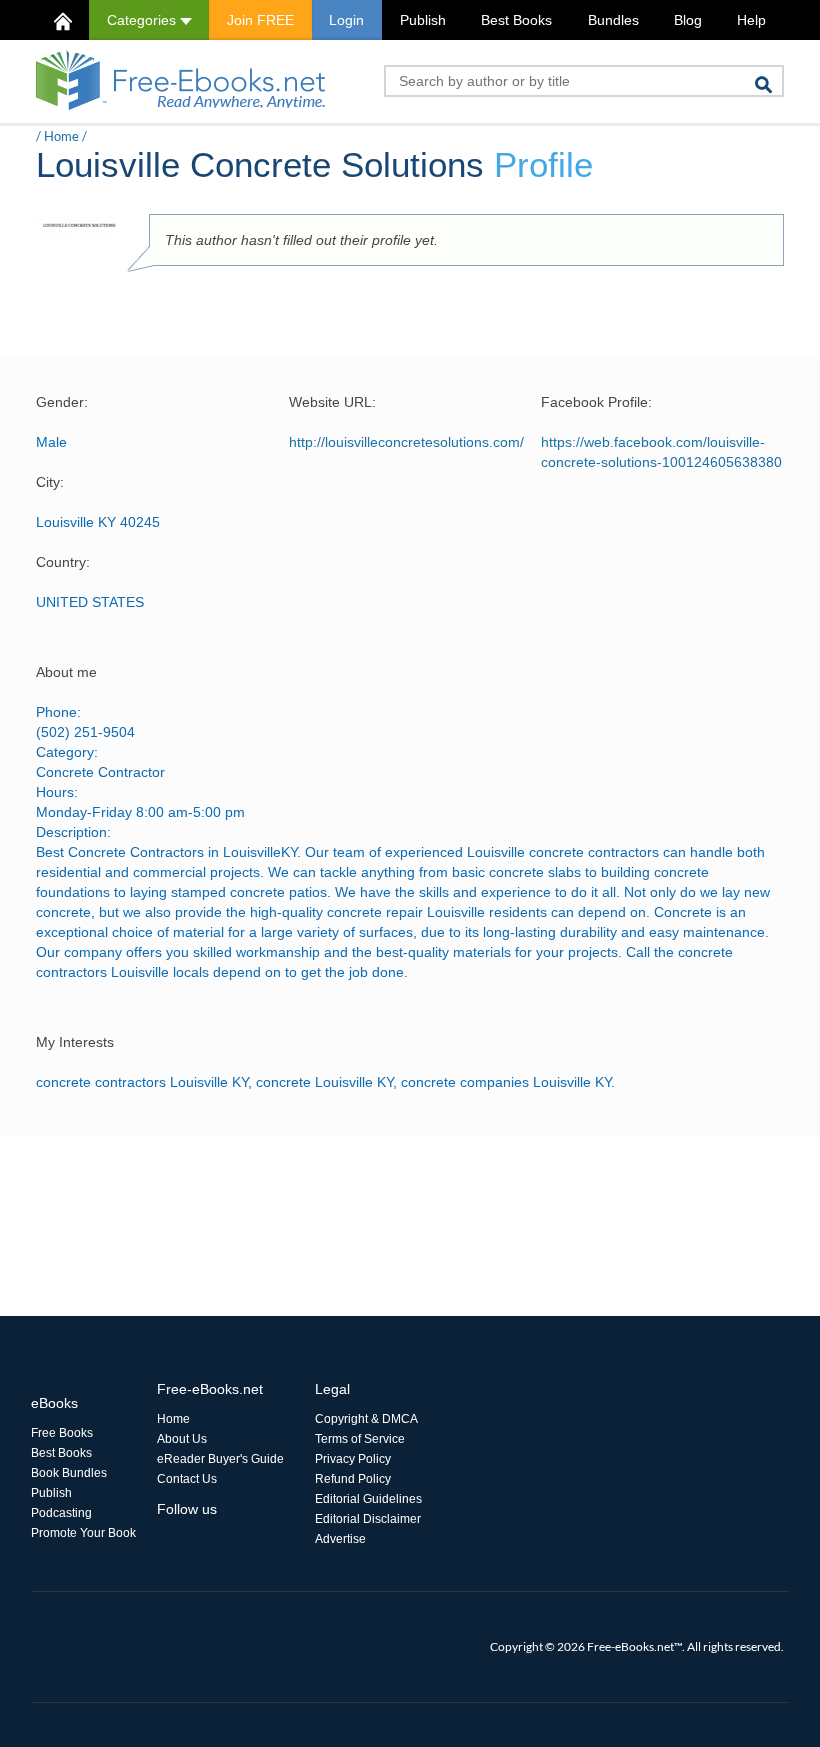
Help (751, 20)
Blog (688, 20)
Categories (143, 20)
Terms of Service (360, 1439)
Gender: (62, 402)
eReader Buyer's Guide (220, 1459)
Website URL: (332, 402)
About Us (182, 1439)
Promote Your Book (83, 1533)
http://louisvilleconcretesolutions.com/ (406, 442)
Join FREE (260, 20)
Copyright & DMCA (366, 1419)
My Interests (75, 1042)
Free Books (62, 1433)
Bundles (613, 20)
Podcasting (61, 1513)
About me (66, 672)
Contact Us (187, 1479)
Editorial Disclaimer (368, 1519)
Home (61, 136)
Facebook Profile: (596, 402)
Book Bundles (69, 1473)
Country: (63, 562)
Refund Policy (353, 1479)
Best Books (516, 20)
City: (50, 482)
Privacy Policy (353, 1459)
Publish (423, 20)
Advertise (340, 1539)
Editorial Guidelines (368, 1499)
